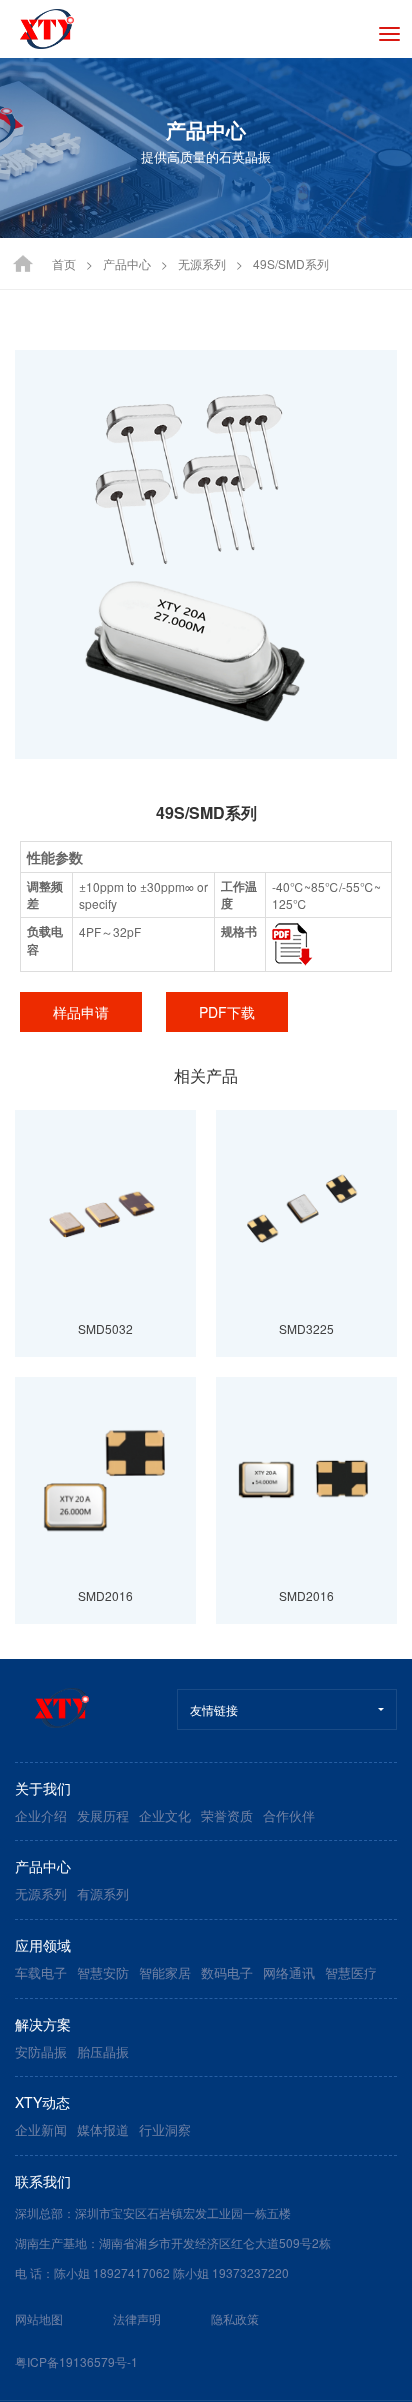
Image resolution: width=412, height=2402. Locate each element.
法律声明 (137, 2318)
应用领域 (43, 1945)
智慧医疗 (351, 1972)
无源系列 (202, 263)
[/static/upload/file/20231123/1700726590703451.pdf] (292, 942)
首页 (64, 263)
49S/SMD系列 (291, 263)
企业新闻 (41, 2129)
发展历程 (103, 1815)
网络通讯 (289, 1972)
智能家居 (165, 1972)
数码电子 (227, 1972)
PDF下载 (227, 1012)
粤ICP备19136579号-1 (76, 2361)
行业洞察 (165, 2129)
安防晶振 (41, 2051)
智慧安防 (103, 1972)
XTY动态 (42, 2102)
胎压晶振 (103, 2051)
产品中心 (127, 263)
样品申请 (81, 1012)
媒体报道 (103, 2129)
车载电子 (41, 1972)
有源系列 (103, 1893)
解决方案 (43, 2024)
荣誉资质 (227, 1815)
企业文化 (165, 1815)
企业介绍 (41, 1815)
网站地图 (39, 2318)
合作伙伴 (289, 1815)
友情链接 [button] (214, 1709)
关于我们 (43, 1788)
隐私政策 (235, 2318)
